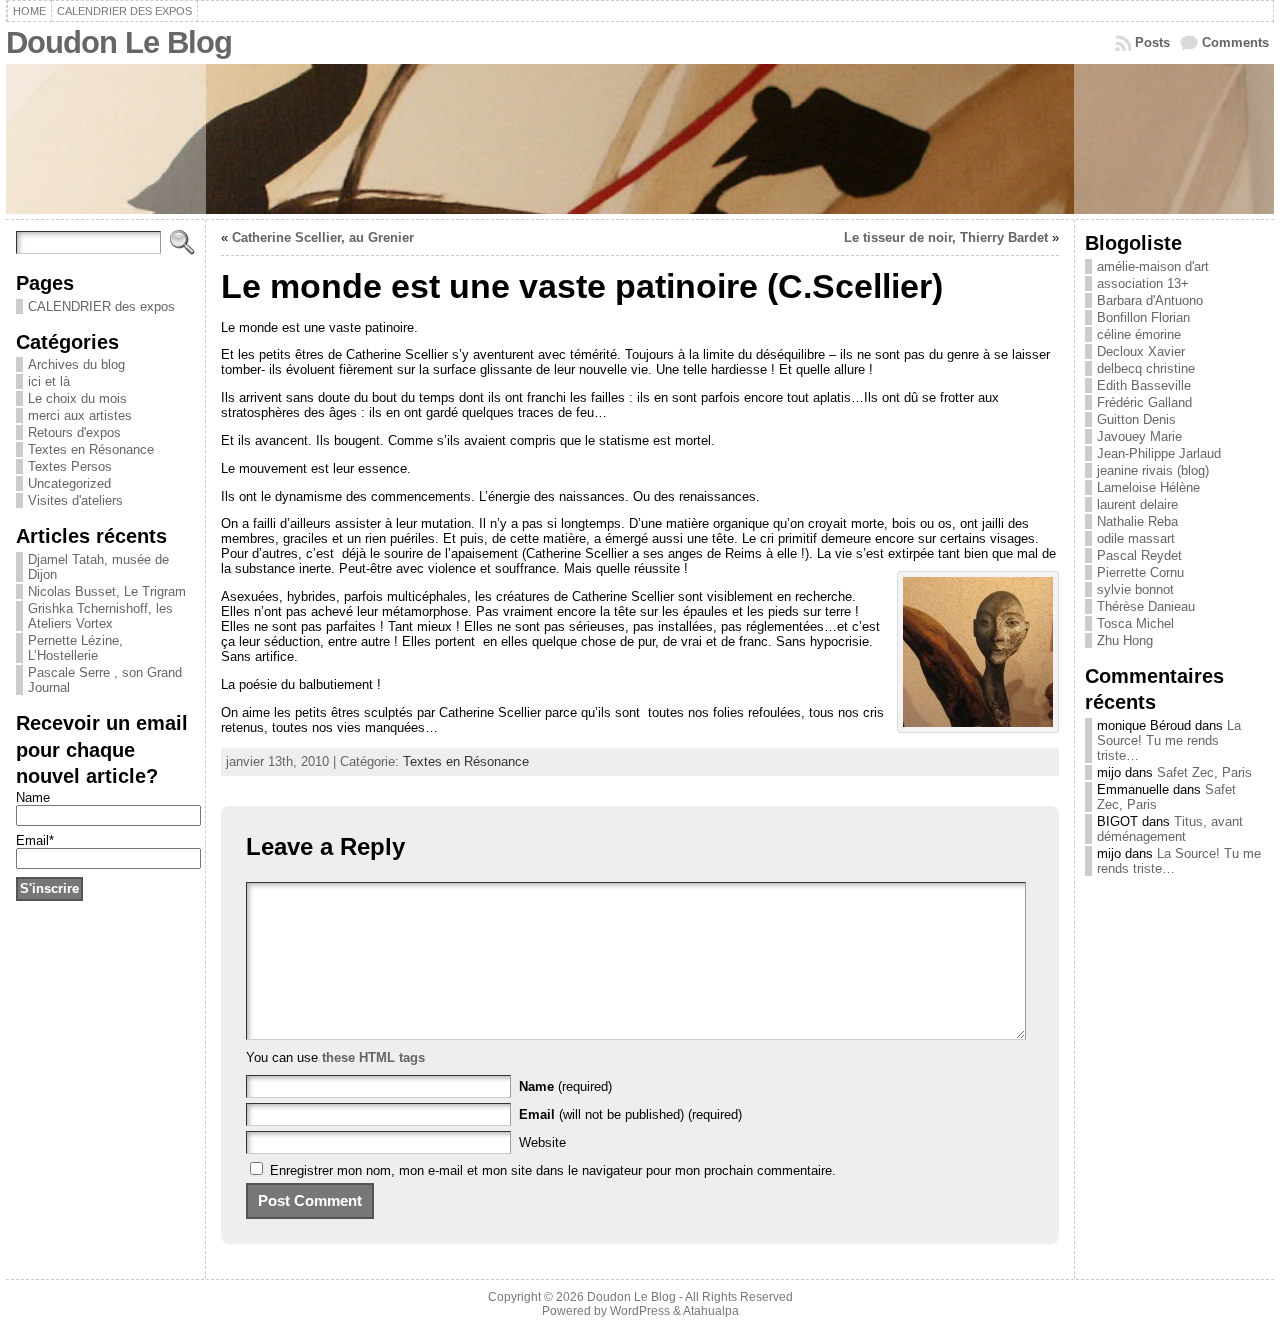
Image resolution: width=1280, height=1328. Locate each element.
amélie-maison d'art (1153, 266)
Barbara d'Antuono (1150, 300)
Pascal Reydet (1139, 555)
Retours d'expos (74, 432)
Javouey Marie (1139, 436)
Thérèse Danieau (1146, 606)
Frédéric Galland (1144, 402)
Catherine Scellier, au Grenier (323, 237)
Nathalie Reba (1137, 521)
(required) (565, 1086)
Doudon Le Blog (119, 42)
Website (542, 1142)
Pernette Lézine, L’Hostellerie (75, 648)
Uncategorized (69, 483)
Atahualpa (711, 1311)
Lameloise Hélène (1148, 487)
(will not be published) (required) (630, 1114)
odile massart (1136, 538)
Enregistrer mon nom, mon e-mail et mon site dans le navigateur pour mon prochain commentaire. (553, 1170)
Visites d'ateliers (75, 500)
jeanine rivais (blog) (1153, 470)
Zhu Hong (1125, 640)
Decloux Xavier (1141, 351)
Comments (1235, 42)
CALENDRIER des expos (101, 306)
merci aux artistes (80, 415)
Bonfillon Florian (1143, 317)
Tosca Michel (1135, 623)
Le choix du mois (77, 398)
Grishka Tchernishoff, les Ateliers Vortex (100, 616)
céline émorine (1139, 334)
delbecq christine (1146, 368)
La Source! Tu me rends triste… (1169, 740)
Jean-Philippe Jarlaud (1159, 453)
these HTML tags (373, 1057)
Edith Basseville (1144, 385)
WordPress (640, 1311)
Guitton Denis (1136, 419)
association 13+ (1143, 283)
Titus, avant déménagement (1170, 829)
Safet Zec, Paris (1204, 772)
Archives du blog (76, 364)
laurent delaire (1137, 504)
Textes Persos (70, 466)
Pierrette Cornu (1140, 572)
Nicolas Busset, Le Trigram (107, 591)
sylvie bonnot (1135, 589)
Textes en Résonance (91, 449)
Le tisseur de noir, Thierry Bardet (946, 237)
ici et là (49, 381)
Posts (1152, 42)
